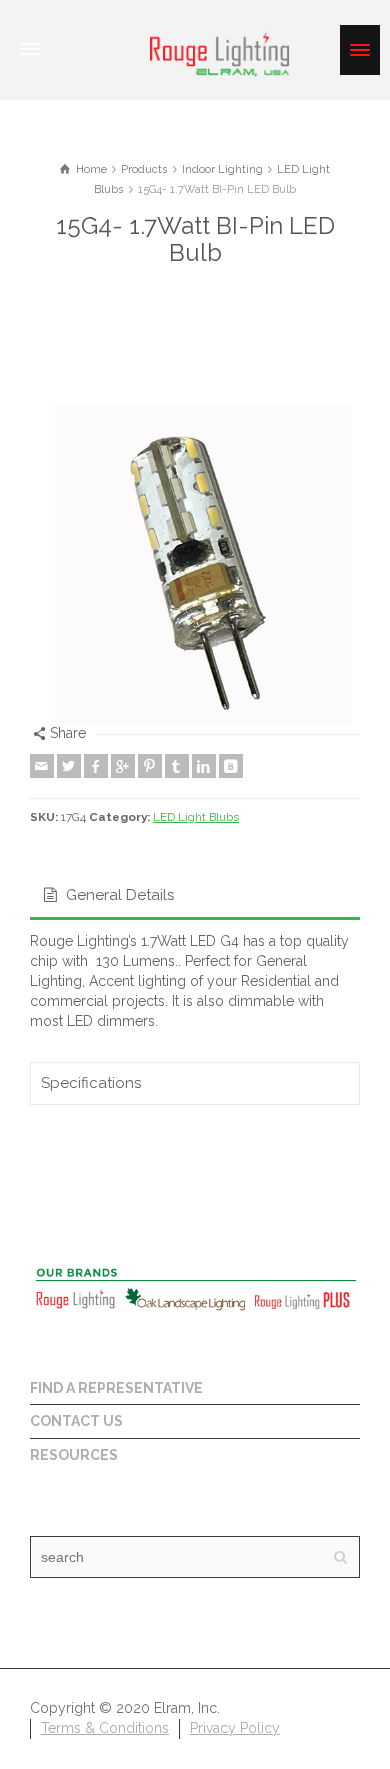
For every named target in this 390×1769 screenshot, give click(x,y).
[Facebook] (96, 766)
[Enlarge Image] (195, 559)
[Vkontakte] (231, 766)
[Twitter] (69, 766)
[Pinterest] (150, 766)
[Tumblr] (177, 766)
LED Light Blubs (196, 817)
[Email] (42, 766)
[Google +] (123, 766)
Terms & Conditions (105, 1728)
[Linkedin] (204, 766)
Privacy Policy (235, 1728)
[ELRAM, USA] (220, 52)
